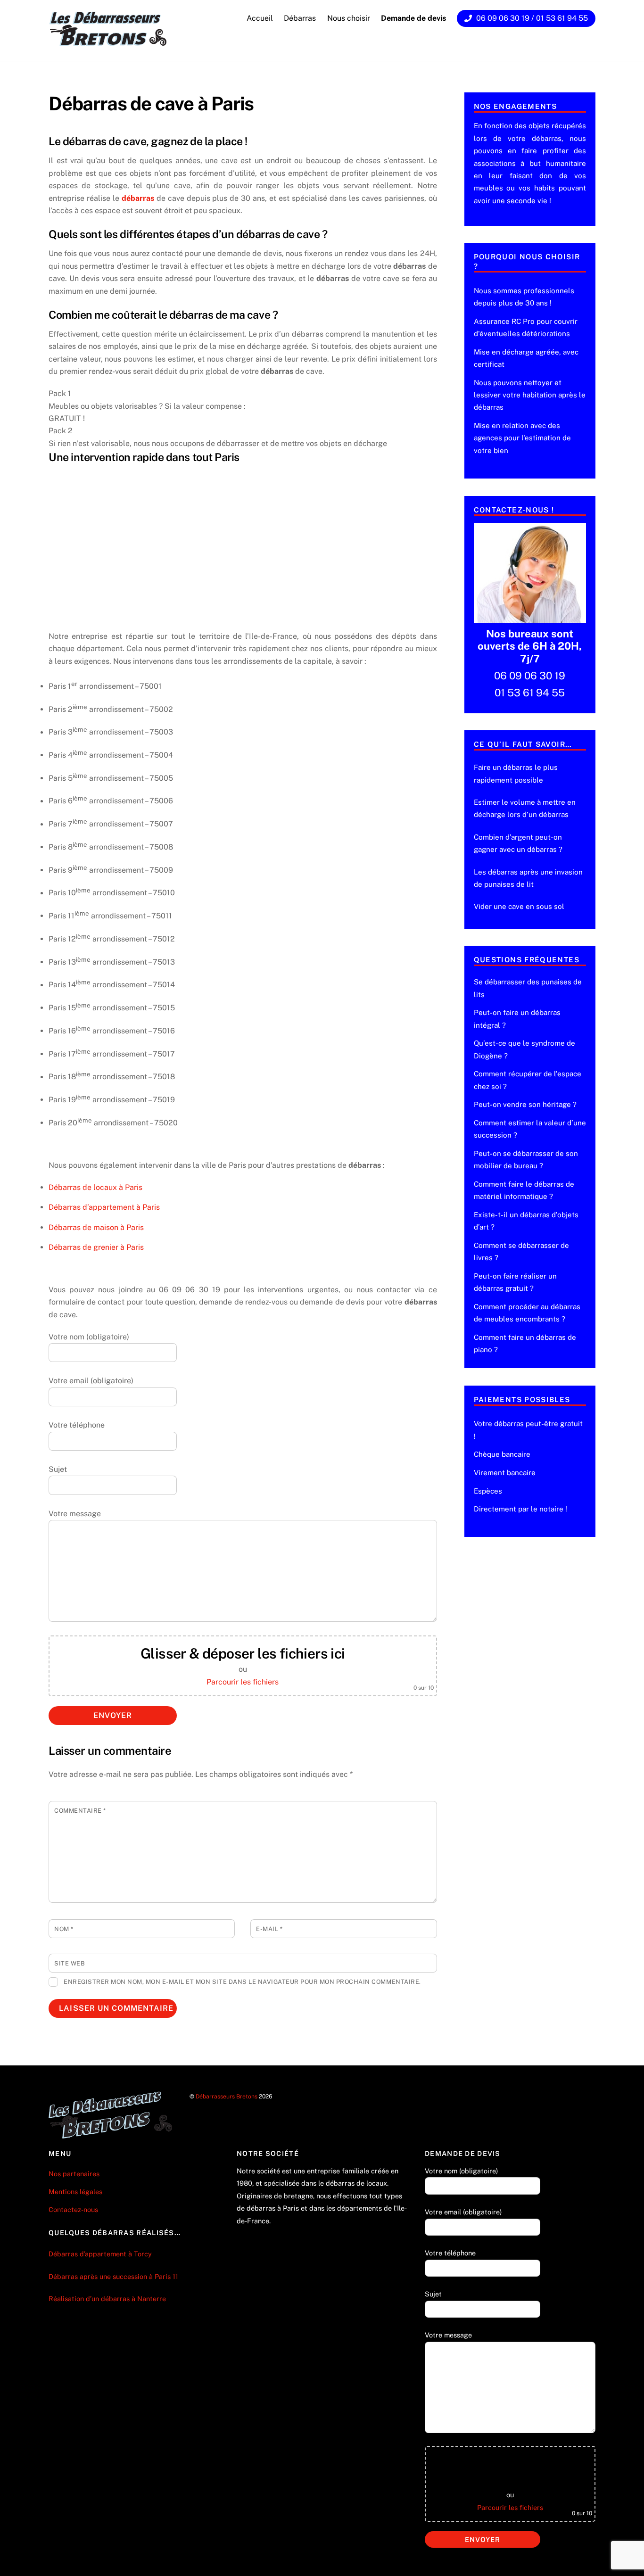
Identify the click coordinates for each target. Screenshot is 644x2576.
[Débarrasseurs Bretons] (108, 43)
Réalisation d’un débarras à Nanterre (108, 2299)
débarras (138, 198)
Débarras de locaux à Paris (95, 1187)
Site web (70, 1963)
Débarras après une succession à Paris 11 (113, 2276)
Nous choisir (349, 18)
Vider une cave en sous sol (519, 906)
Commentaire (80, 1811)
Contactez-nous (73, 2209)
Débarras (300, 18)
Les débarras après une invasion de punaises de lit (528, 878)
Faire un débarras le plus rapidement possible (516, 773)
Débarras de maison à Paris (96, 1227)
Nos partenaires (74, 2174)
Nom (64, 1929)
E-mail (269, 1929)
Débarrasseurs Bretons (227, 2096)
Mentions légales (75, 2192)
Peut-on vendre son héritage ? (525, 1104)
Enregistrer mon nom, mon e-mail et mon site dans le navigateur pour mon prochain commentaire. (242, 1982)
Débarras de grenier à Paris (96, 1247)
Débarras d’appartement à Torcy (100, 2254)
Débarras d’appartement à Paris (104, 1207)
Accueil (260, 18)
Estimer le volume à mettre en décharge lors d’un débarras (525, 808)
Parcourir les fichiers (243, 1682)
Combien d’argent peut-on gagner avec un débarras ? (518, 843)
